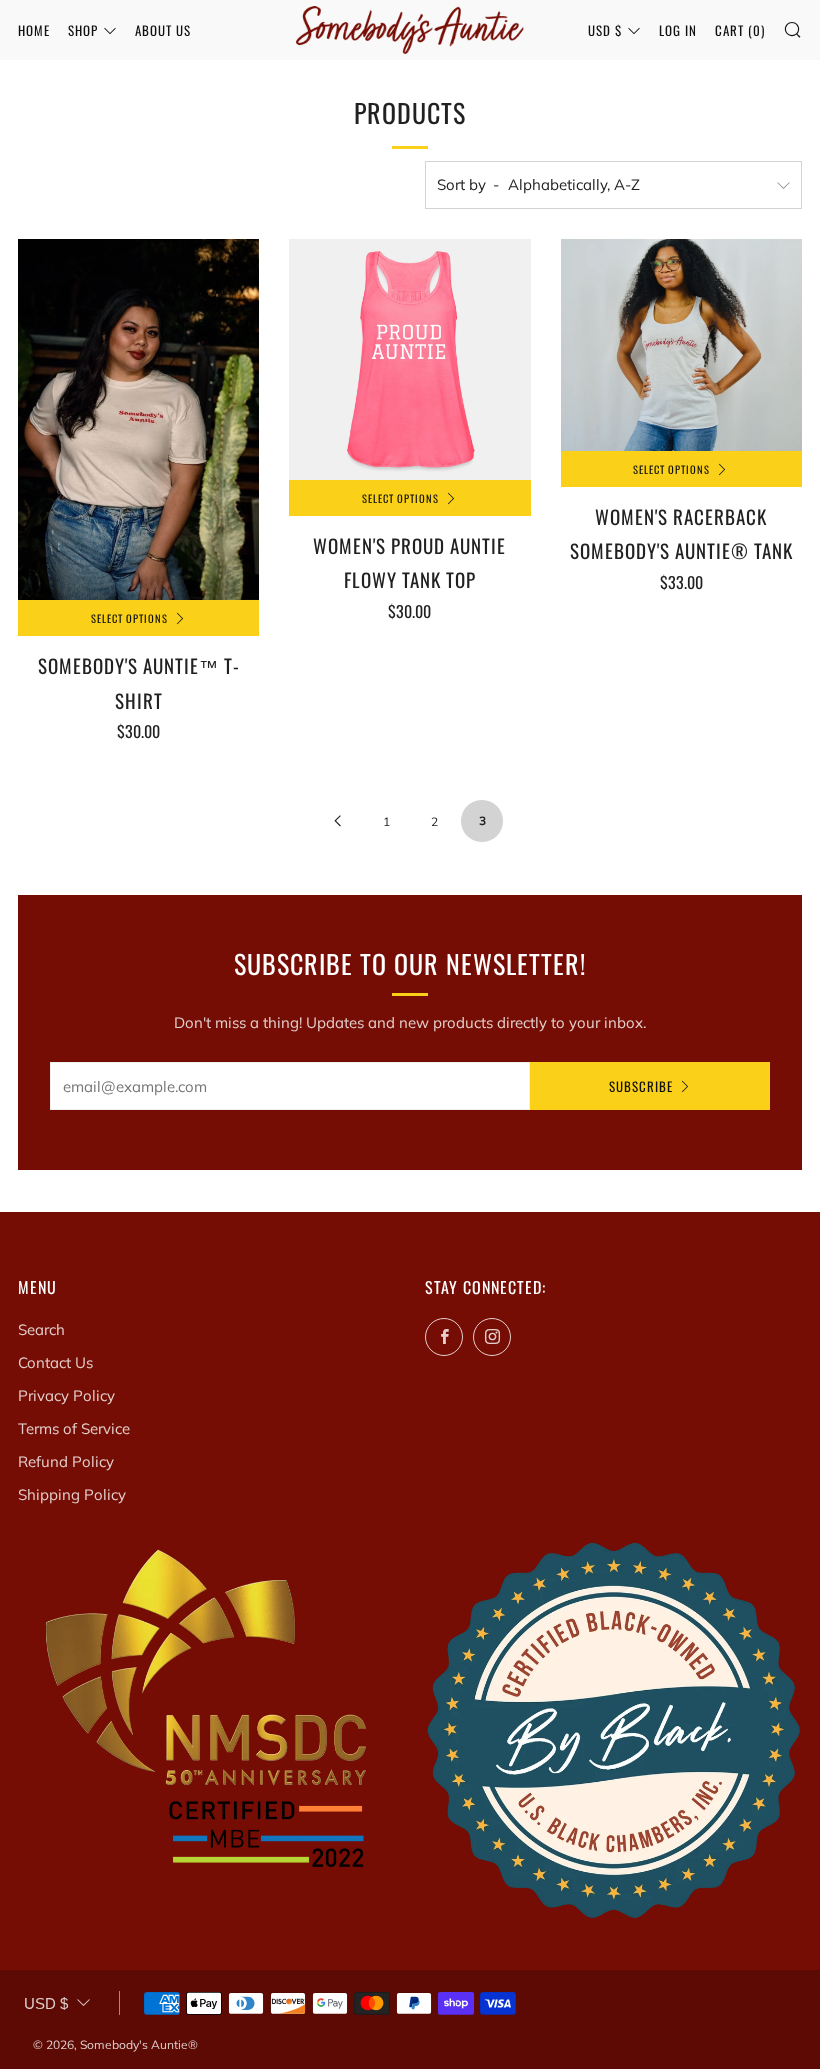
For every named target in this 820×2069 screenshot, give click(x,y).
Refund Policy (66, 1461)
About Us (163, 30)
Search (41, 1329)
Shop (83, 30)
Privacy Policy (66, 1395)
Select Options (129, 618)
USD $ (605, 30)
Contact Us (55, 1362)
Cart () (740, 30)
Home (34, 30)
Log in (678, 30)
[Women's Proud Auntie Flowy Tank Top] (409, 359)
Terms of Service (74, 1428)
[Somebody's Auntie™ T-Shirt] (138, 420)
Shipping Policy (72, 1494)
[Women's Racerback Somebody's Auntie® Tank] (681, 345)
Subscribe (641, 1086)
